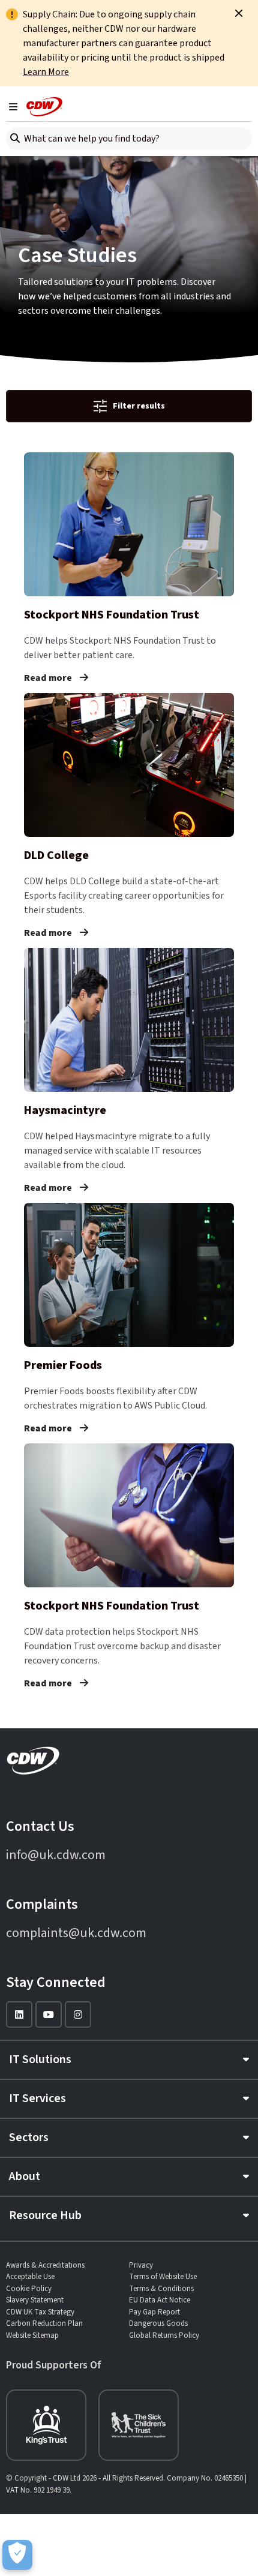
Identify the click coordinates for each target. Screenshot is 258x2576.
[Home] (44, 107)
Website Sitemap (32, 2335)
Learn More (46, 72)
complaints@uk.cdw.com (76, 1933)
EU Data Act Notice (160, 2300)
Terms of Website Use (163, 2277)
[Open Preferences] (17, 2555)
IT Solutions (40, 2059)
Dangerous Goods (158, 2323)
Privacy (141, 2265)
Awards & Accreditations (45, 2265)
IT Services (37, 2098)
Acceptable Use (30, 2277)
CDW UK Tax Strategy (40, 2312)
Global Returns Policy (164, 2335)
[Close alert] (239, 13)
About (25, 2176)
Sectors (29, 2137)
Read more (49, 678)
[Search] (15, 139)
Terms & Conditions (161, 2289)
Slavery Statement (35, 2300)
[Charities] (46, 2425)
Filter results (139, 406)
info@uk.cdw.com (56, 1855)
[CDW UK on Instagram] (78, 2014)
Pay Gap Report (154, 2312)
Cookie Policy (29, 2289)
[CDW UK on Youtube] (49, 2014)
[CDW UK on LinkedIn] (19, 2014)
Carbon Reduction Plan (44, 2323)
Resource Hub (45, 2215)
